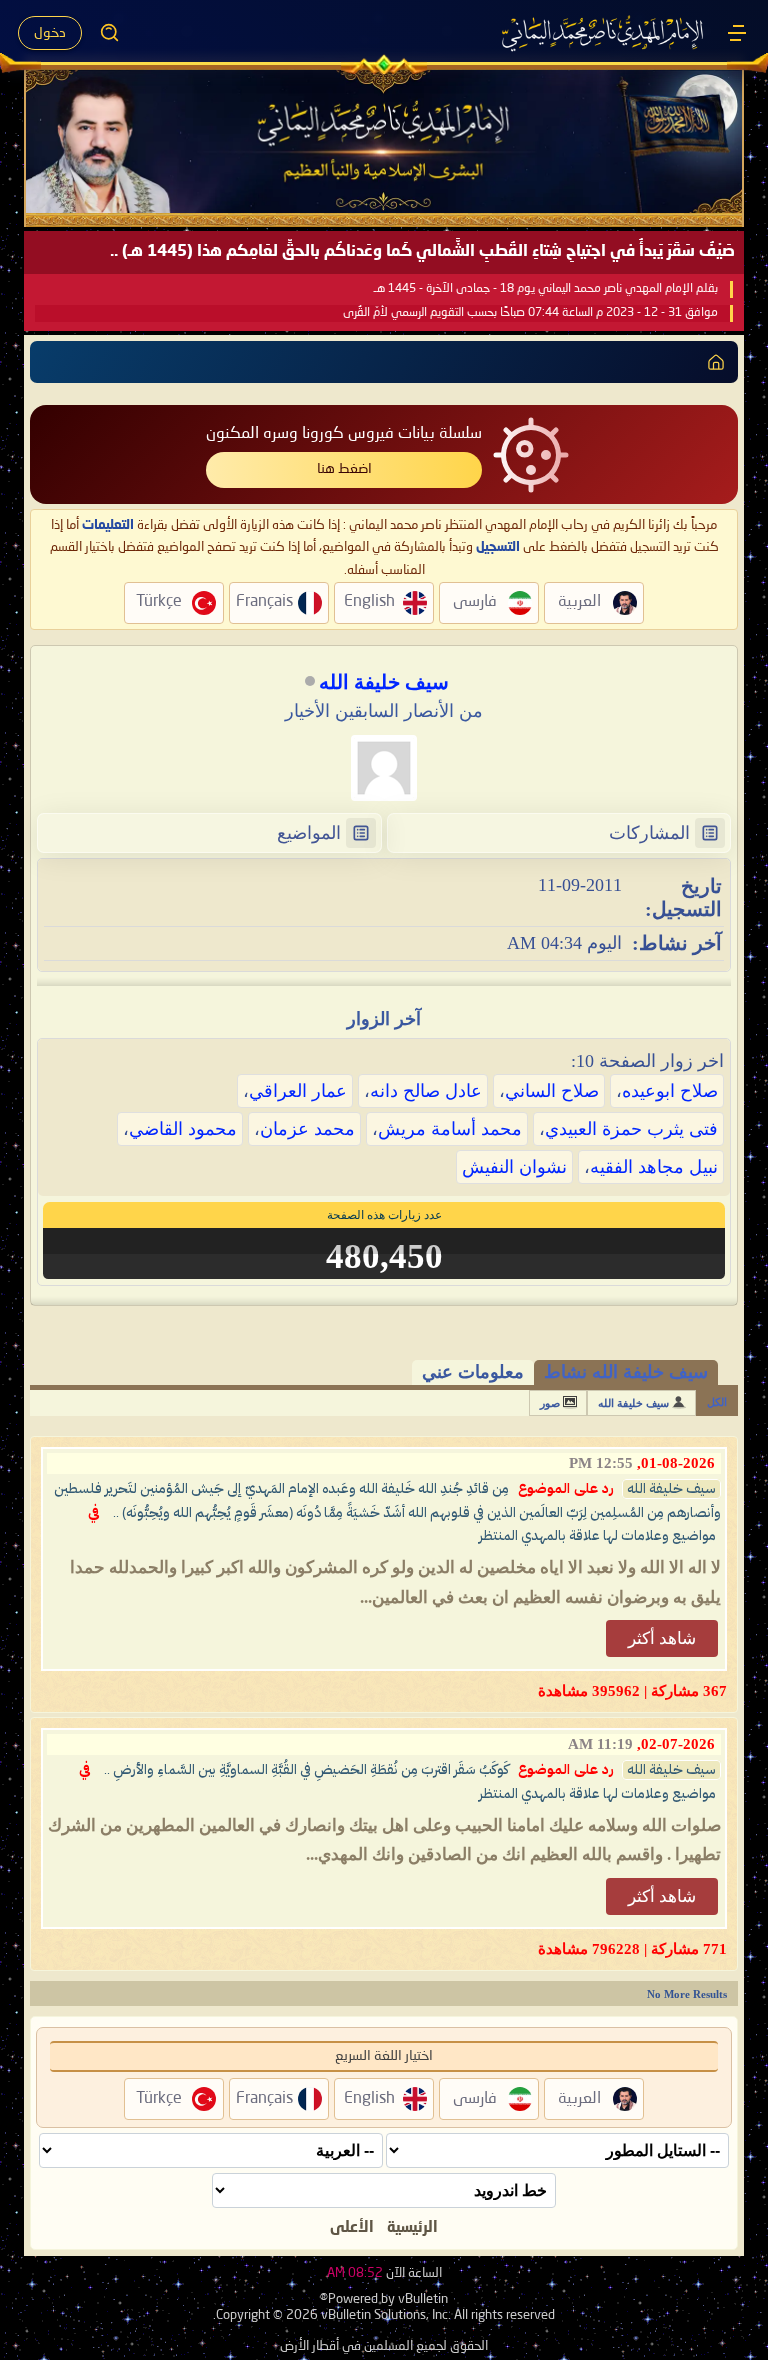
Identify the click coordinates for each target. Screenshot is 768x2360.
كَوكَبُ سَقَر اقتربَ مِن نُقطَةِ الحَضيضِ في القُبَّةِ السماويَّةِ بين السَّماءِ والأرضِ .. (306, 1770)
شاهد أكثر (662, 1638)
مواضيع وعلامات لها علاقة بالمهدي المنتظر (597, 1536)
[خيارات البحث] (110, 33)
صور (550, 1403)
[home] (716, 362)
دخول (50, 33)
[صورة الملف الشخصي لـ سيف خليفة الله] (384, 768)
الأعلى (352, 2228)
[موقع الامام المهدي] (604, 33)
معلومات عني (473, 1372)
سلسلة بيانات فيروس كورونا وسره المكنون (344, 434)
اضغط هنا (344, 469)
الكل (717, 1402)
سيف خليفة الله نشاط (626, 1372)
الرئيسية (412, 2228)
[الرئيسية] (737, 33)
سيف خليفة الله (633, 1403)
